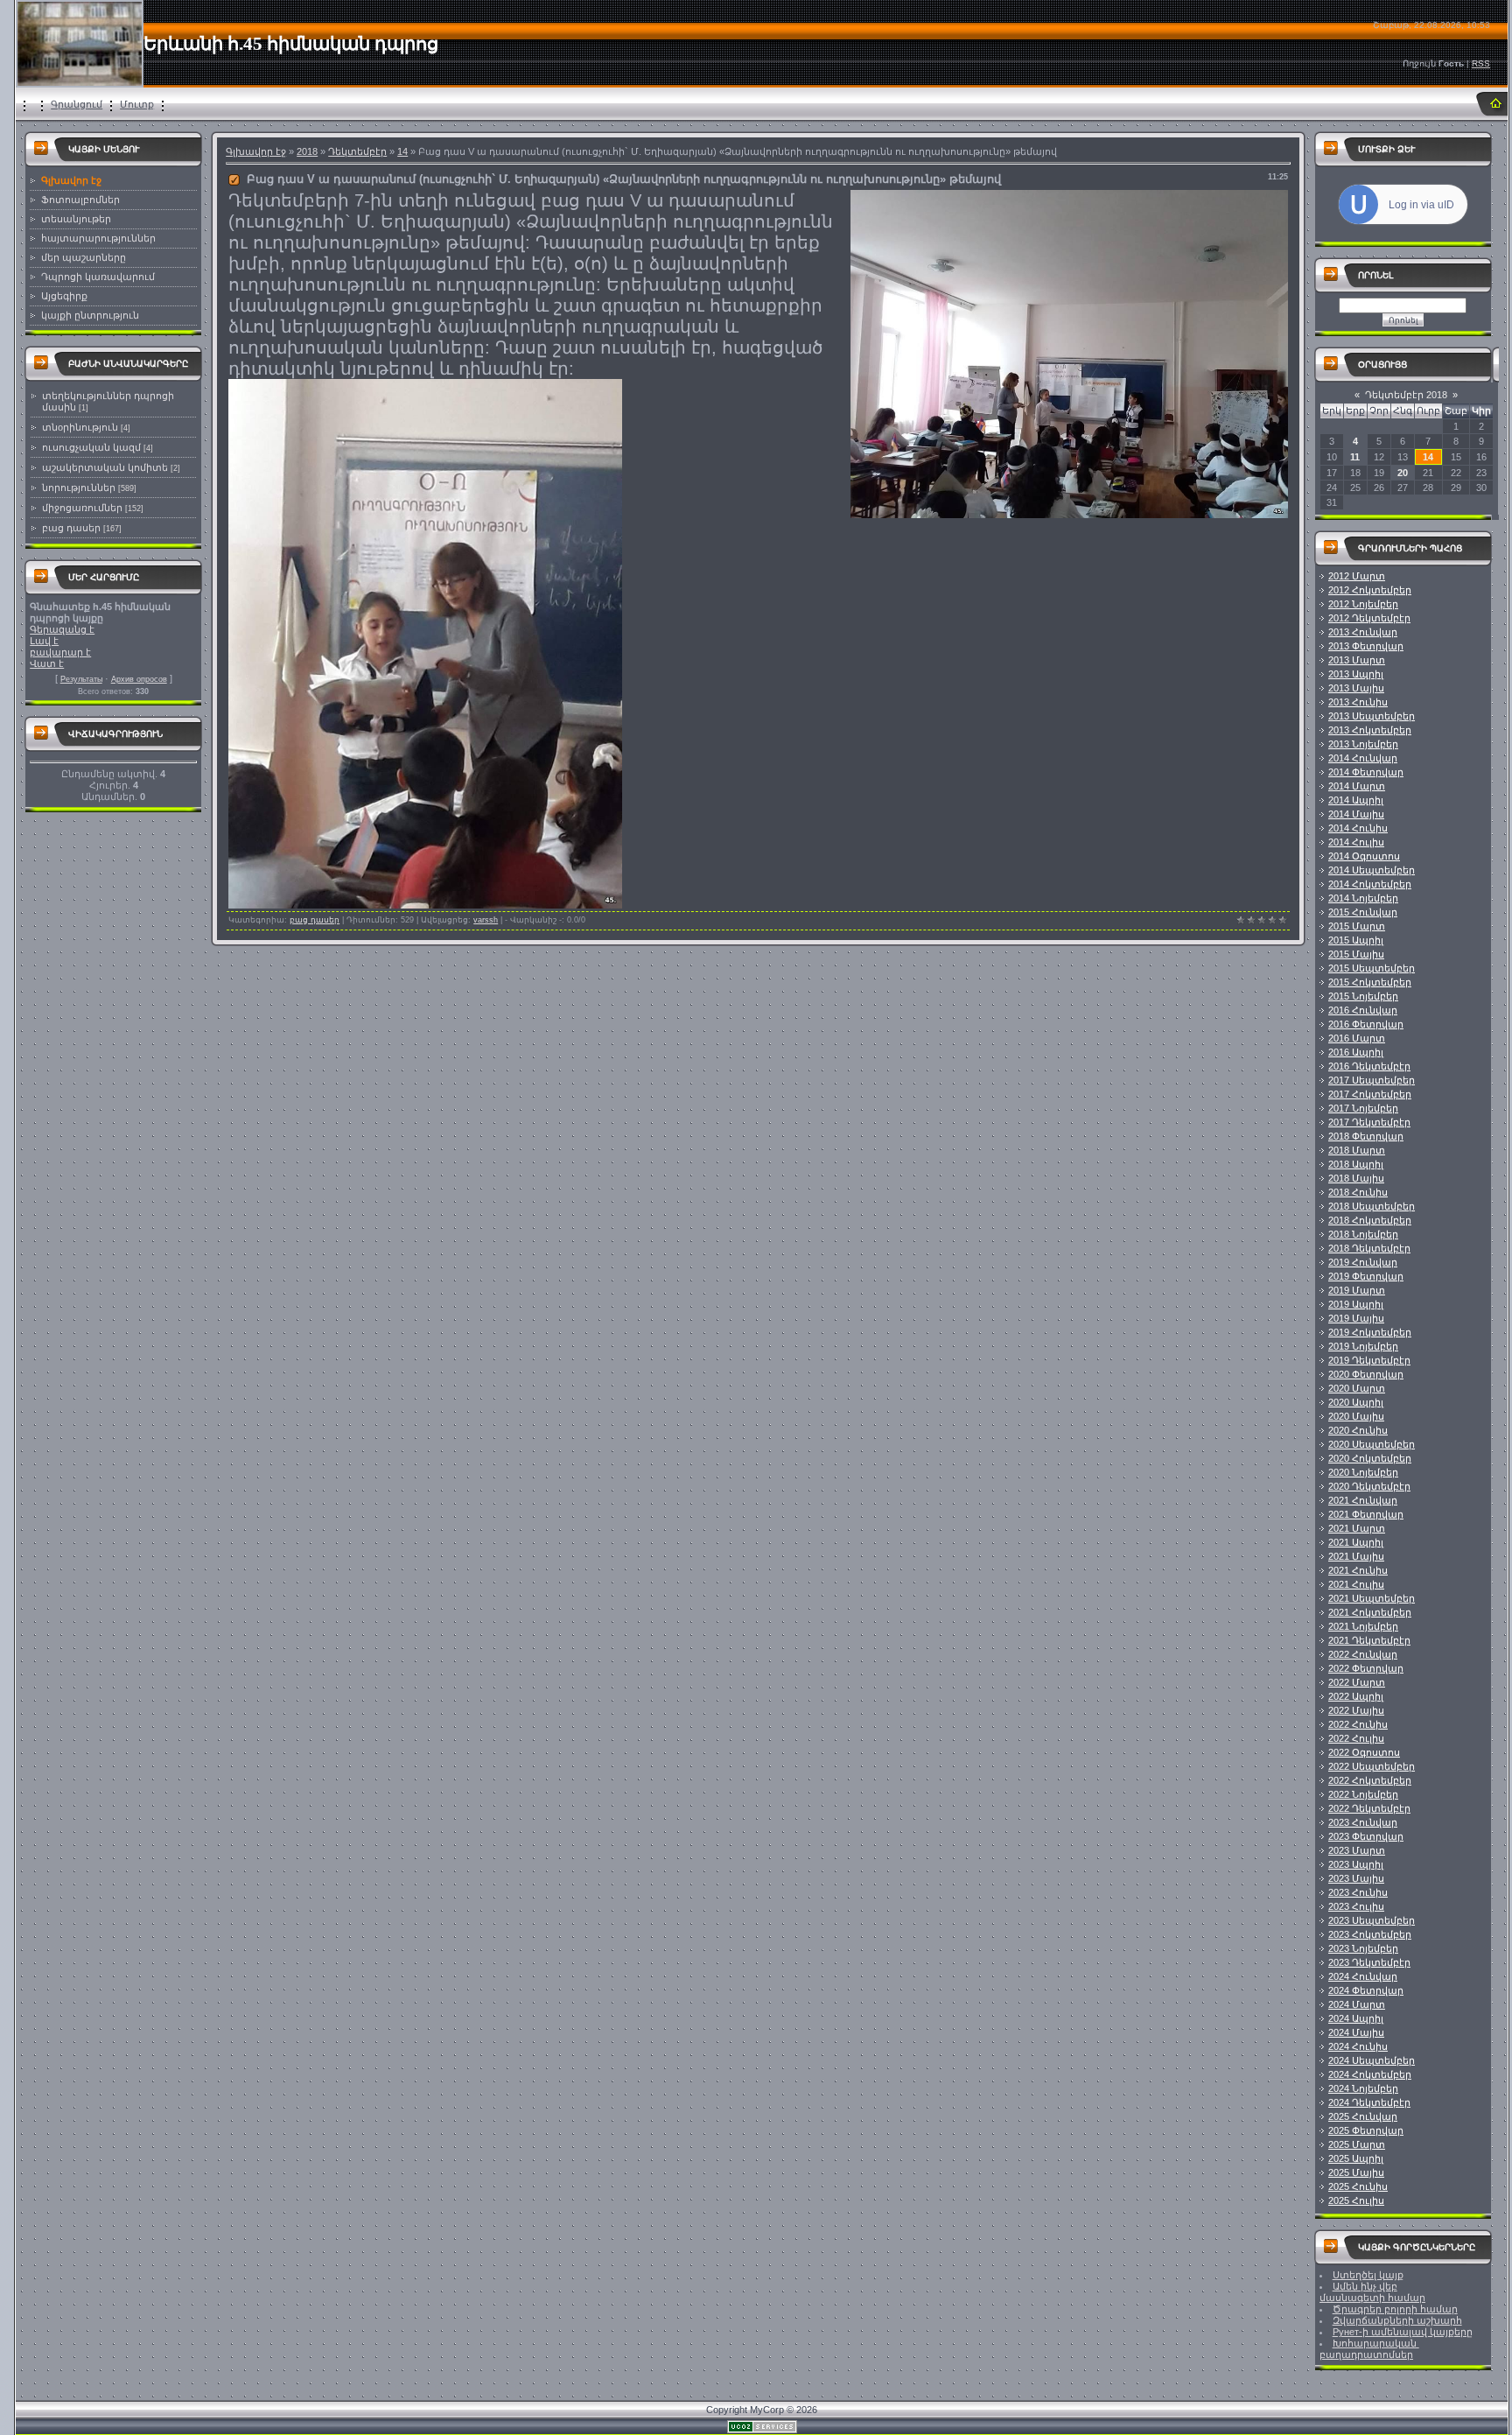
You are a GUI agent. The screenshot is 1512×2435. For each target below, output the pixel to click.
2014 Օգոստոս (1364, 856)
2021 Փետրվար (1366, 1514)
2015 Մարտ (1357, 926)
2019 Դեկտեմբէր (1369, 1360)
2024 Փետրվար (1366, 1990)
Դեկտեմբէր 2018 (1406, 395)
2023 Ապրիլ (1356, 1864)
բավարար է (60, 652)
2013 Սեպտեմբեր (1372, 716)
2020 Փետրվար (1366, 1374)
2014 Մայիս (1356, 814)
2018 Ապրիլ (1356, 1164)
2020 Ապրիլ (1356, 1402)
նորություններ (79, 488)
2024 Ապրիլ (1356, 2018)
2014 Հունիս (1358, 828)
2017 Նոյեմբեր (1363, 1108)
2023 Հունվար (1363, 1822)
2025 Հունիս (1358, 2186)
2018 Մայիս (1356, 1178)
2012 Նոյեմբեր (1363, 604)
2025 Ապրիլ (1356, 2158)
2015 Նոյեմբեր (1363, 996)
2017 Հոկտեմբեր (1370, 1094)
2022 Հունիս (1358, 1724)
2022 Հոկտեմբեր (1370, 1780)
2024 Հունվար (1363, 1976)
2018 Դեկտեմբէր (1369, 1248)
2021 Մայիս (1356, 1556)
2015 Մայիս (1356, 954)
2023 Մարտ (1357, 1850)
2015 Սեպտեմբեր (1372, 968)
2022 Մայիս (1356, 1710)
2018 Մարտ (1357, 1150)
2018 (307, 151)
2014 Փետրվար (1366, 772)
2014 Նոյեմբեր (1363, 898)
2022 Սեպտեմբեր (1372, 1766)
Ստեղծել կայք (1368, 2275)
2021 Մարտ (1357, 1528)
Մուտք (137, 104)
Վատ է (47, 663)
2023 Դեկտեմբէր (1369, 1962)
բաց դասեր (71, 528)
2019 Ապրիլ (1356, 1304)
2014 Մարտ (1357, 786)
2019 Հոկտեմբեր (1370, 1332)
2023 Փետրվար (1366, 1836)
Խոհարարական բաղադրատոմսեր (1369, 2349)
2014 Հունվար (1363, 758)
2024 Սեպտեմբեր (1372, 2060)
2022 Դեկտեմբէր (1369, 1808)
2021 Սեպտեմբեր (1372, 1598)
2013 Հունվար (1363, 632)
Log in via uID (1421, 205)
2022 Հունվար (1363, 1654)
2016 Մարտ (1357, 1038)
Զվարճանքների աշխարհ (1397, 2320)
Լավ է (44, 641)
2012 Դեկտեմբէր (1369, 618)
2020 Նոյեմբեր (1363, 1472)
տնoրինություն (80, 427)
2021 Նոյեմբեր (1363, 1626)
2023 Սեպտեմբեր (1372, 1920)
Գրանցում (77, 104)
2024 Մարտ (1357, 2004)
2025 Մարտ (1357, 2144)
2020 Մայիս (1356, 1416)
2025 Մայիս (1356, 2172)
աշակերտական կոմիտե (105, 467)
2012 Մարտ (1357, 576)
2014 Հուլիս (1356, 842)
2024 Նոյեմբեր (1363, 2088)
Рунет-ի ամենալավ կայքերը (1403, 2332)
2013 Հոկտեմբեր (1370, 730)
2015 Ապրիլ (1356, 940)
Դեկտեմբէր (357, 151)
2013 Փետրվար (1366, 646)
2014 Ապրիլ (1356, 800)
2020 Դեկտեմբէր (1369, 1486)
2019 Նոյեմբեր (1363, 1346)
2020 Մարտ (1357, 1388)
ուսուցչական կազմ (91, 447)
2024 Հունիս (1358, 2046)
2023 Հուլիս (1356, 1906)
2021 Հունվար (1363, 1500)
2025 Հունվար (1363, 2116)
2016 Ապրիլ (1356, 1052)
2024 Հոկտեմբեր (1370, 2074)
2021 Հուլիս (1356, 1584)
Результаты (81, 679)
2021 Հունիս (1358, 1570)
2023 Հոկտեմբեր (1370, 1934)
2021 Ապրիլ (1356, 1542)
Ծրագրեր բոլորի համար (1395, 2309)
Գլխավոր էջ (256, 151)
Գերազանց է (62, 629)
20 (1403, 473)
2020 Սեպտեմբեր (1372, 1444)
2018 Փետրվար (1366, 1136)
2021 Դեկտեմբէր (1369, 1640)
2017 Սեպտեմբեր (1372, 1080)
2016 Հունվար (1363, 1010)
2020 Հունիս (1358, 1430)
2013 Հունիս (1358, 702)
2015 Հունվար (1363, 912)
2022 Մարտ (1357, 1682)
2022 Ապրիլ (1356, 1696)
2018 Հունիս (1358, 1192)
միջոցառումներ (82, 508)
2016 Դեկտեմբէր (1369, 1066)
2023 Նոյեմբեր (1363, 1948)
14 (402, 151)
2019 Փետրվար (1366, 1276)
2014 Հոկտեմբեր (1370, 884)
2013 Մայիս (1356, 688)
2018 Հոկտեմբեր (1370, 1220)
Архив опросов (139, 679)
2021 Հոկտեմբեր (1370, 1612)
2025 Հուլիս (1356, 2200)
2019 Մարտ (1357, 1290)
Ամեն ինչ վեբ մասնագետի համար (1372, 2292)
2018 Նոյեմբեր (1363, 1234)
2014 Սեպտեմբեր (1372, 870)
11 (1355, 457)
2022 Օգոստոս (1364, 1752)
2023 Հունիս (1358, 1892)
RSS (1481, 63)
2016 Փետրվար (1366, 1024)
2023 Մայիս (1356, 1878)
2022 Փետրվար (1366, 1668)
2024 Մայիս (1356, 2032)
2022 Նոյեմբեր (1363, 1794)
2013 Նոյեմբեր (1363, 744)
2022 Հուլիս (1356, 1738)
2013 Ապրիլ (1356, 674)
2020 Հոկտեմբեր (1370, 1458)
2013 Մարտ (1357, 660)
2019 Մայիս (1356, 1318)
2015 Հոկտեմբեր (1370, 982)
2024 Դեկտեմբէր (1369, 2102)
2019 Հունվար (1363, 1262)
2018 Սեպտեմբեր (1372, 1206)
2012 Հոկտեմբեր (1370, 590)
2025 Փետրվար (1366, 2130)
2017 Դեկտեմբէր (1369, 1122)
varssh (486, 920)
